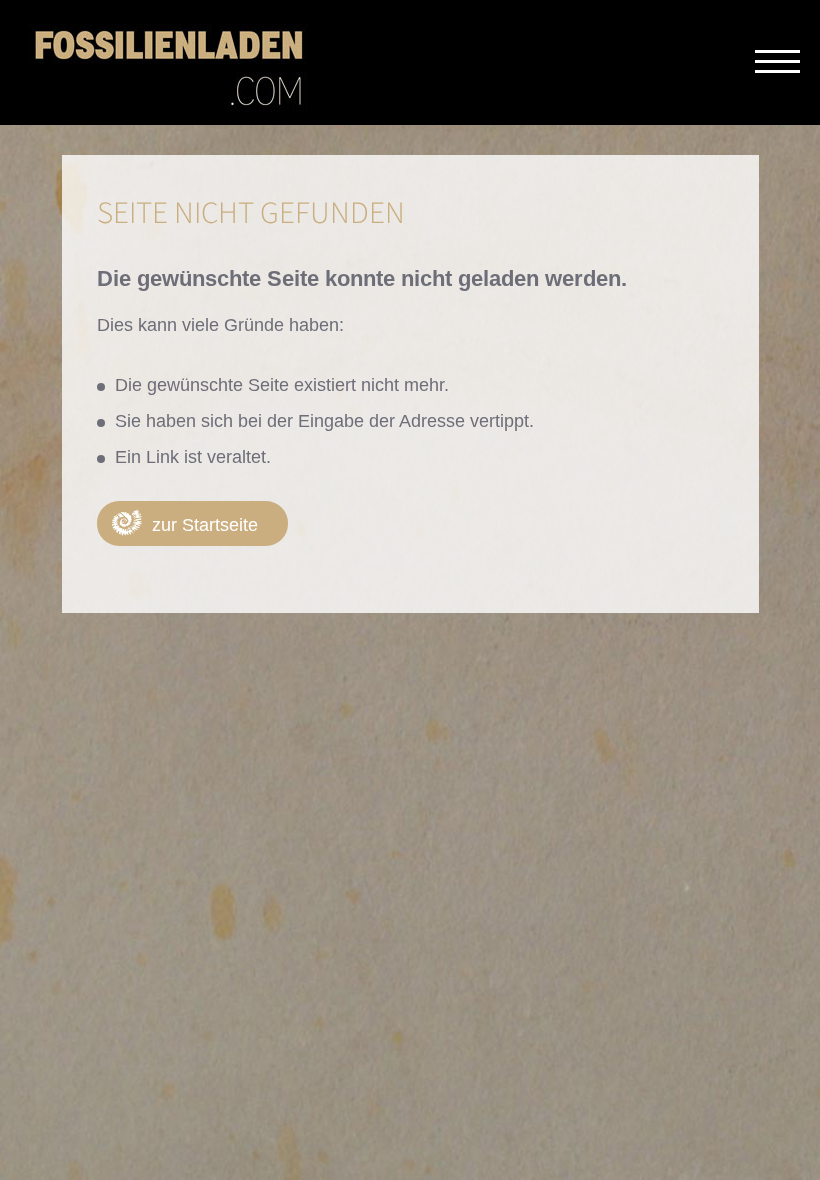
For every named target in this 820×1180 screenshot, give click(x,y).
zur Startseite (205, 525)
